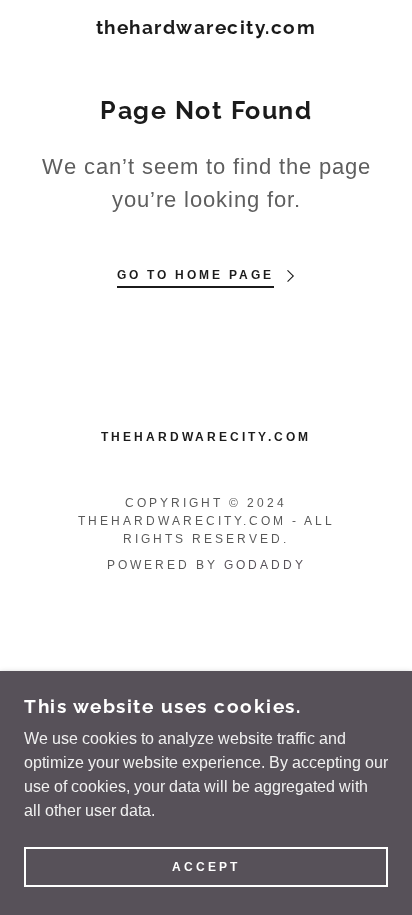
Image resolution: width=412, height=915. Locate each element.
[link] (206, 27)
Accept (206, 867)
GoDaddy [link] (265, 565)
